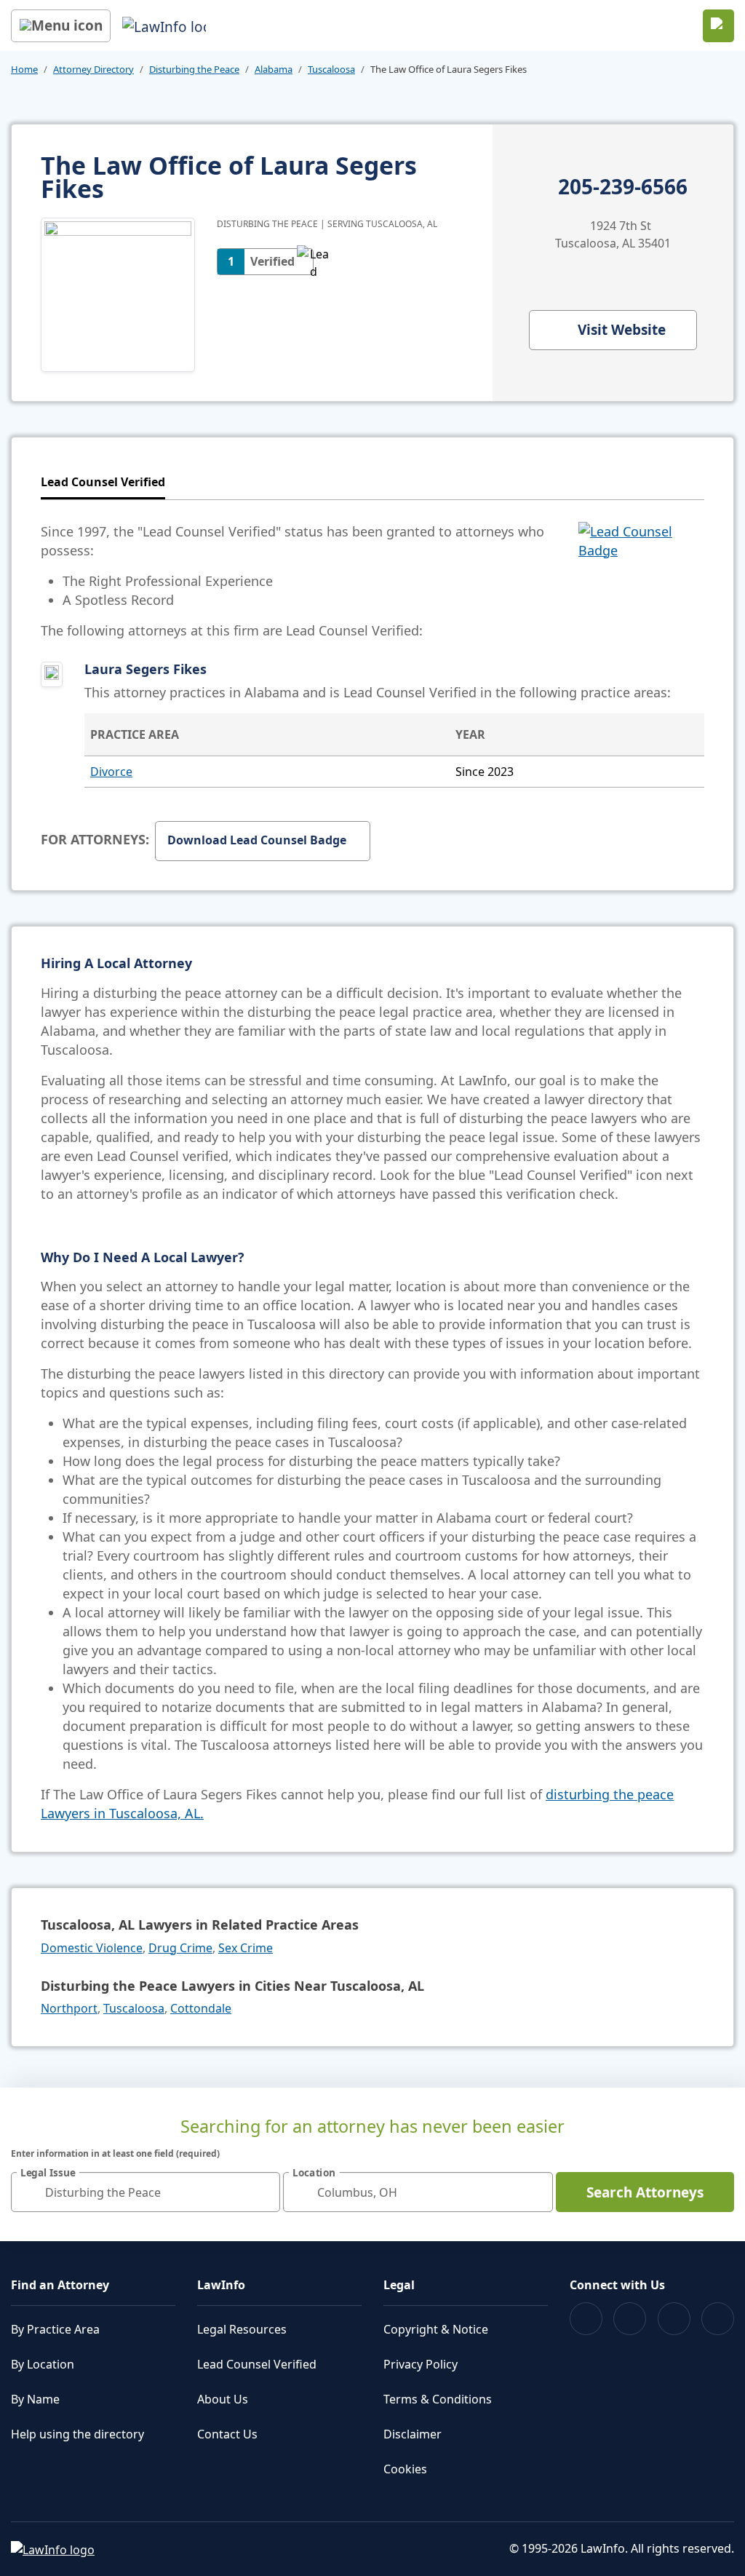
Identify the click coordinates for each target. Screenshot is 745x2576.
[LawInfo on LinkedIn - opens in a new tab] (718, 2319)
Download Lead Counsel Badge (257, 840)
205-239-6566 (623, 187)
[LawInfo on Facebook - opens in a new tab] (586, 2319)
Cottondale (201, 2008)
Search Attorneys (645, 2192)
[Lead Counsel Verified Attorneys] (641, 581)
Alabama (274, 69)
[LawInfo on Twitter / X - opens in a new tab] (630, 2319)
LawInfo (221, 2285)
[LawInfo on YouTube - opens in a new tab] (674, 2319)
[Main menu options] (61, 26)
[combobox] (146, 2192)
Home (24, 69)
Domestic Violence (92, 1948)
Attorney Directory (93, 69)
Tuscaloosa (331, 69)
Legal (399, 2285)
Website (622, 330)
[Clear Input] (263, 2192)
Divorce (111, 772)
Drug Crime (180, 1948)
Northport (69, 2008)
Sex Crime (246, 1948)
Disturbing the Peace (194, 69)
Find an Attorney (60, 2285)
